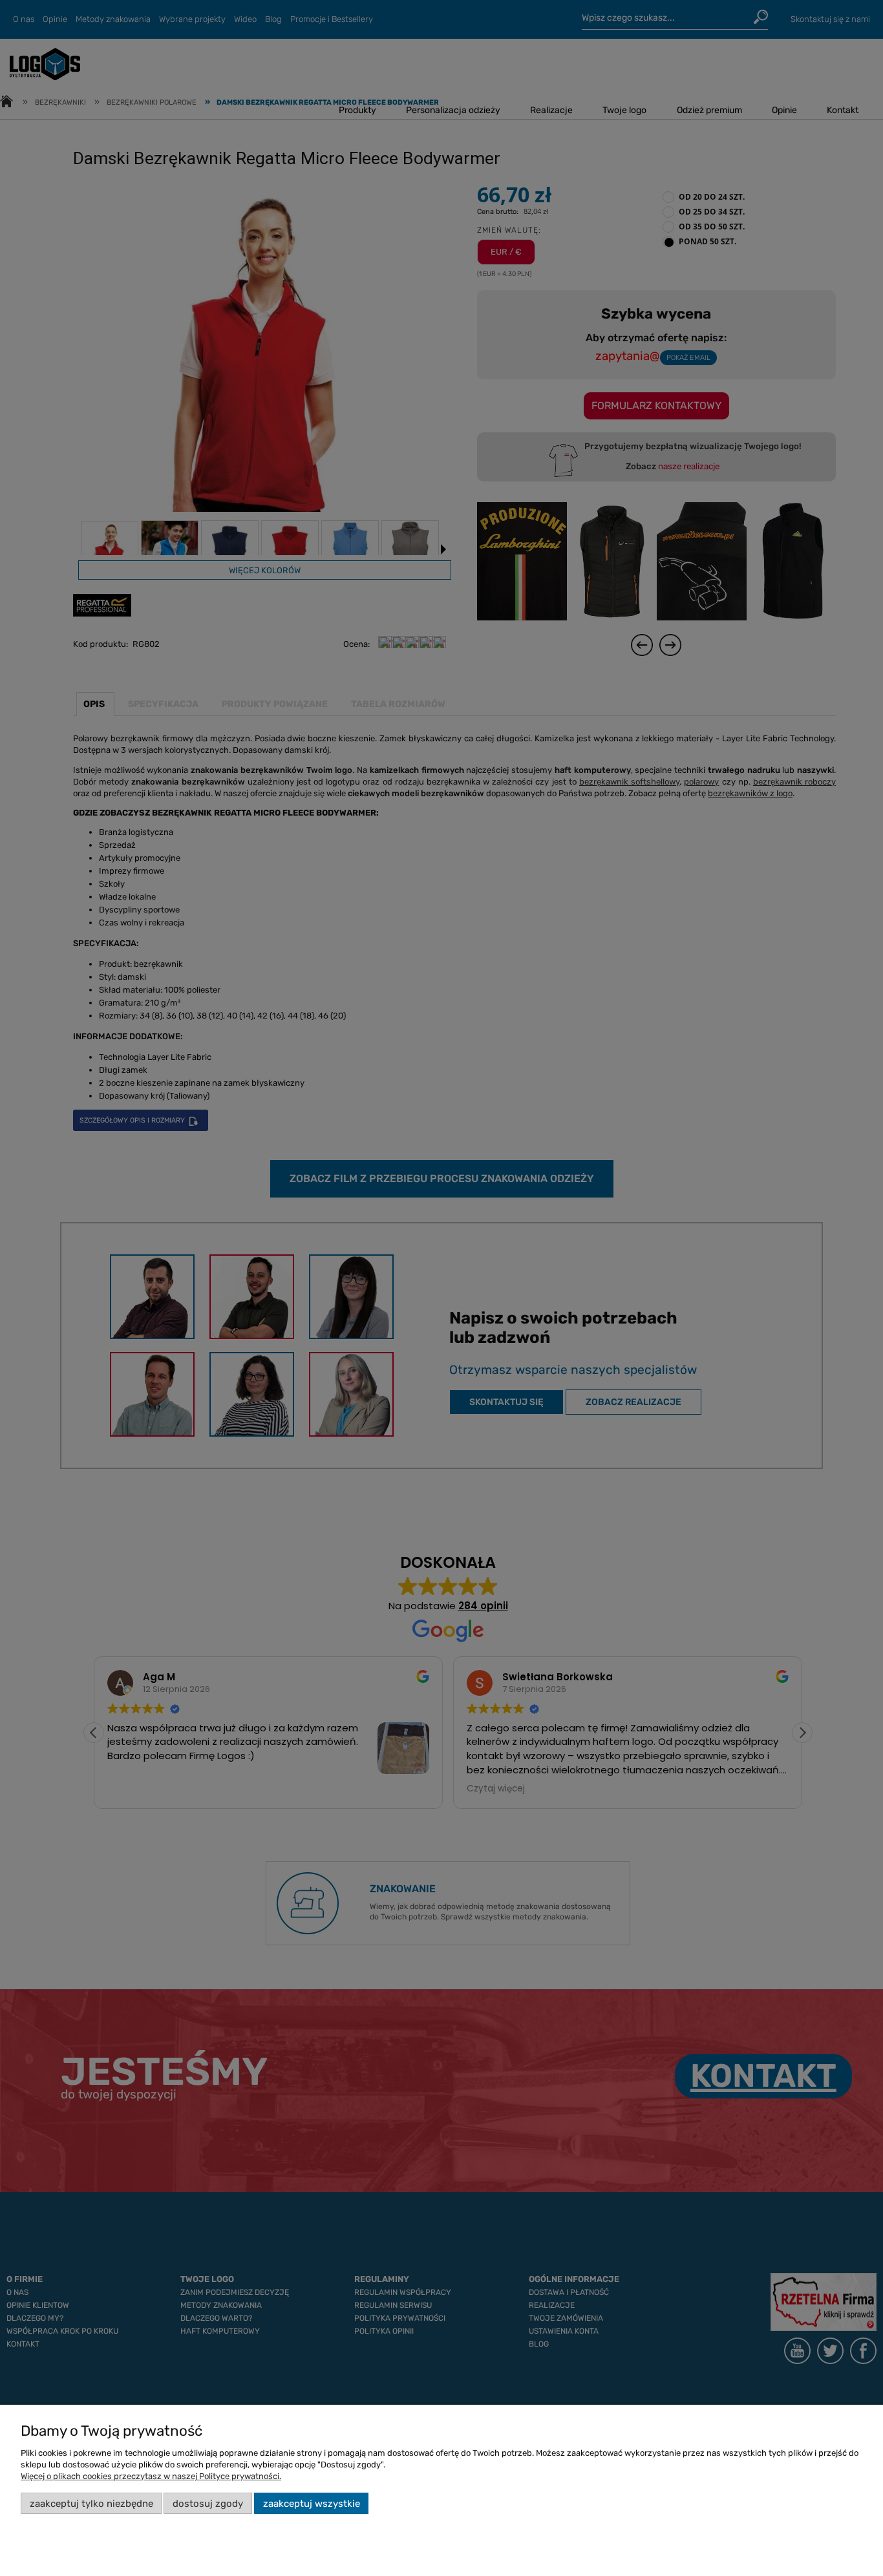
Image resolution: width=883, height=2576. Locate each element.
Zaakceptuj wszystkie (312, 2504)
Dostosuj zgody (208, 2504)
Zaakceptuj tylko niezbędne (91, 2504)
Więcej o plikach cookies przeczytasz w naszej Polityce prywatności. (151, 2476)
